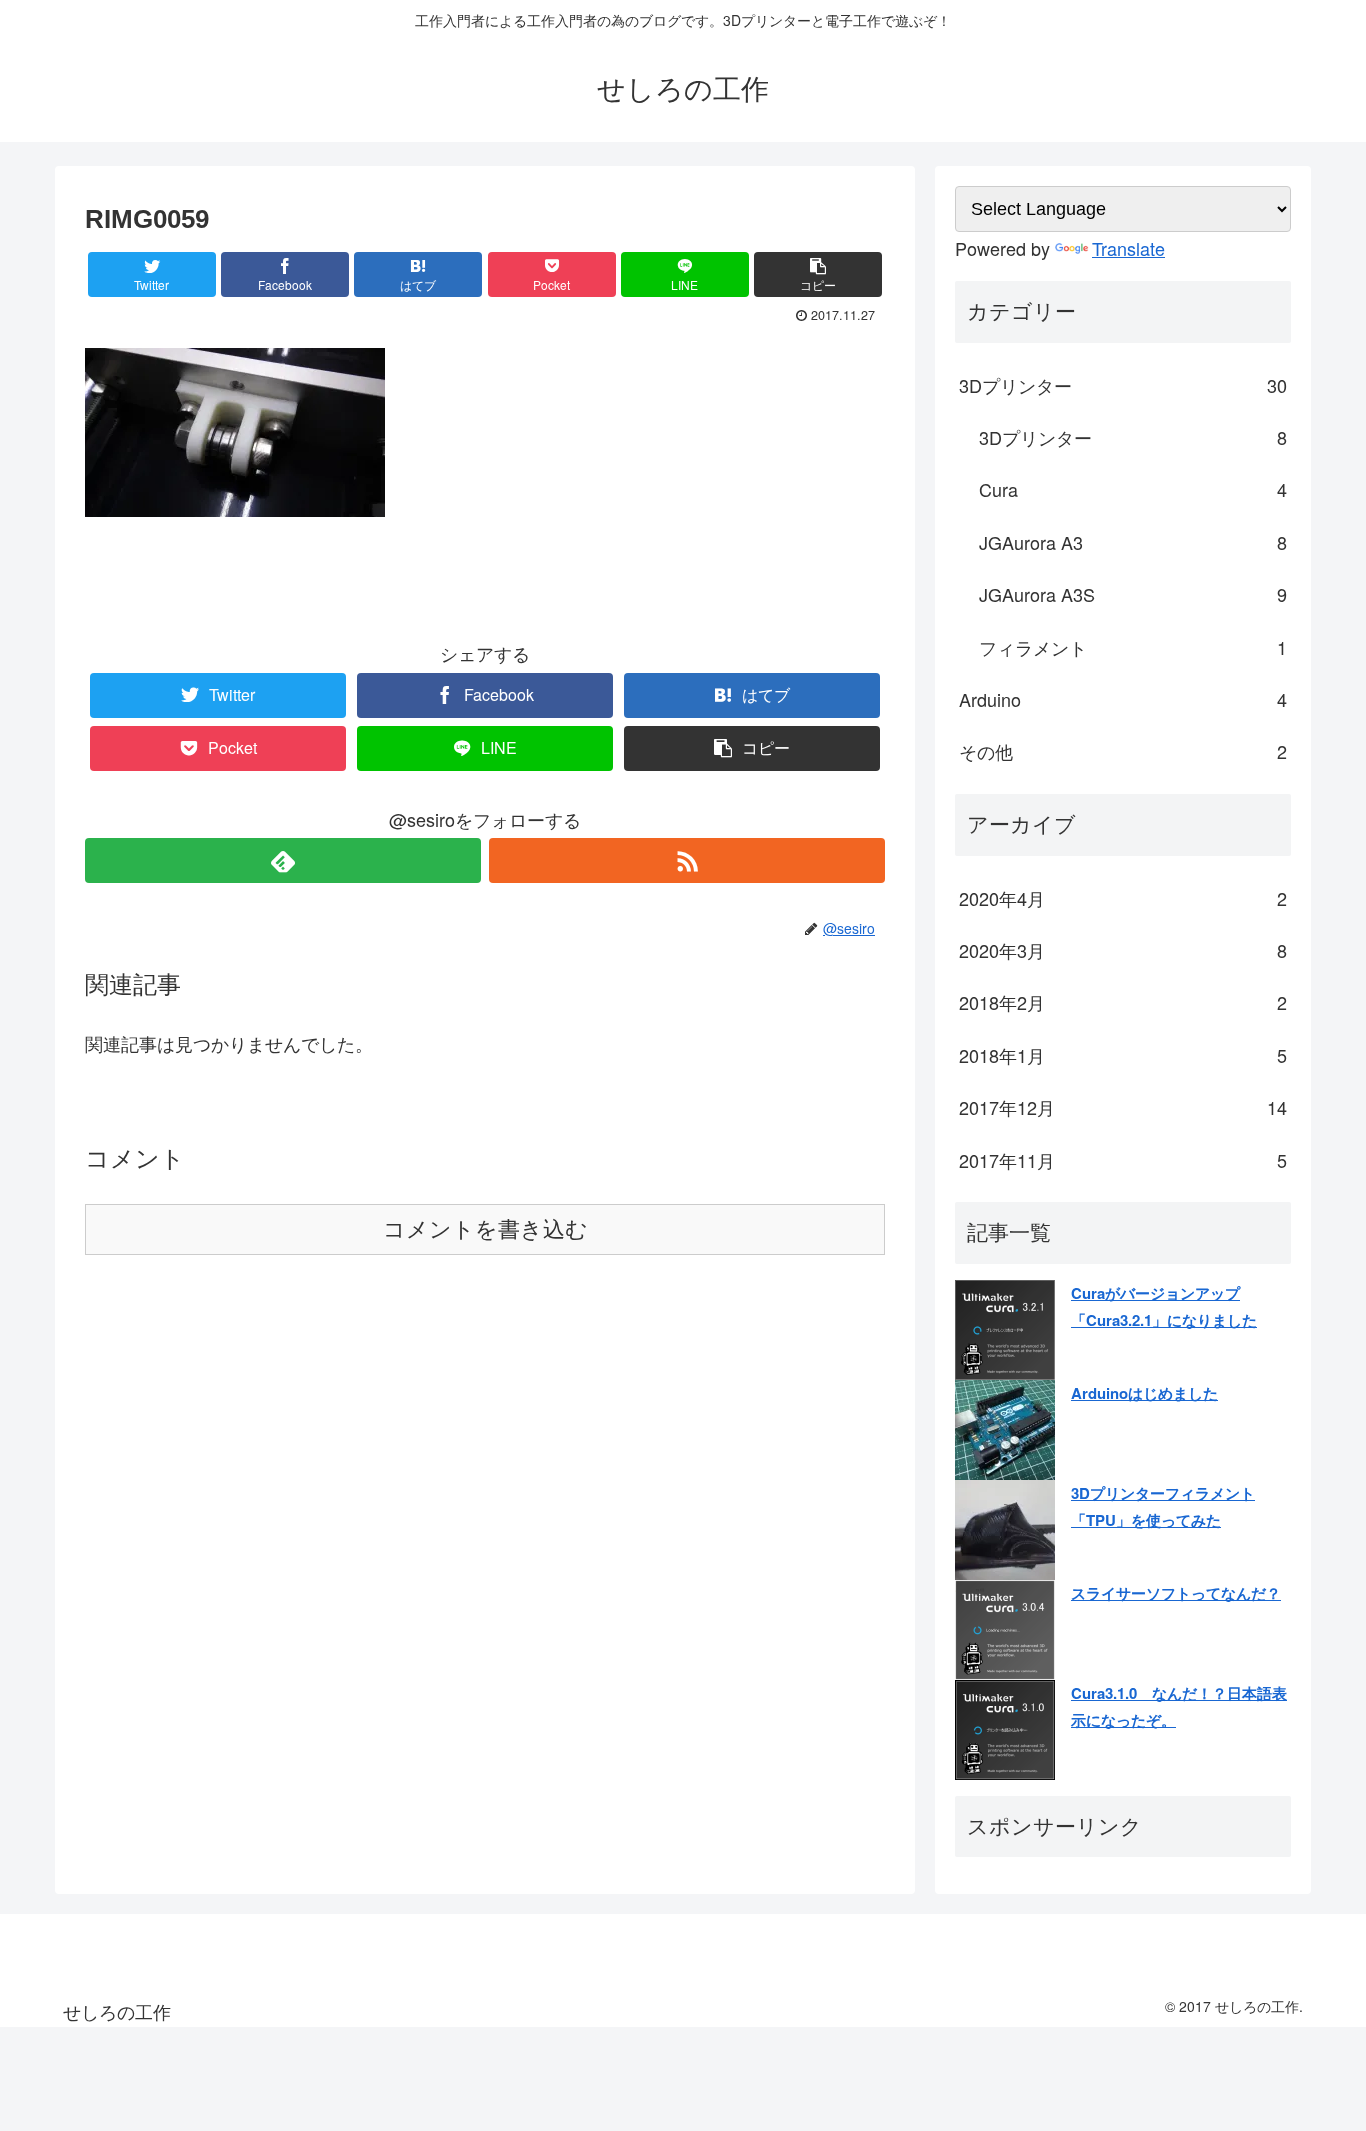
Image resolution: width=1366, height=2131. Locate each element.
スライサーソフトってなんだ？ (1176, 1593)
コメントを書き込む (485, 1229)
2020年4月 (1123, 898)
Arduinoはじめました (1144, 1393)
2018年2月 (1123, 1002)
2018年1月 (1123, 1055)
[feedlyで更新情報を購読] (283, 860)
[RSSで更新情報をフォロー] (687, 860)
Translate (1128, 248)
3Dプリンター (1123, 385)
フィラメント (1133, 647)
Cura (1133, 489)
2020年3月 (1123, 950)
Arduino (1123, 699)
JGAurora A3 (1133, 542)
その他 (1123, 751)
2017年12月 (1123, 1107)
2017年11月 (1123, 1160)
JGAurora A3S (1133, 594)
